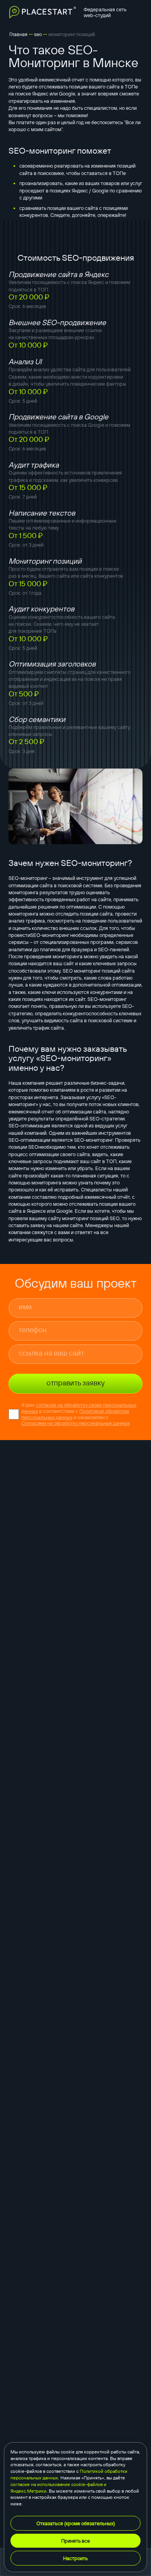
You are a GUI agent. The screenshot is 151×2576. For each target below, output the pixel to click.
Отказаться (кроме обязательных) (76, 2523)
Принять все (75, 2541)
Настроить (75, 2558)
